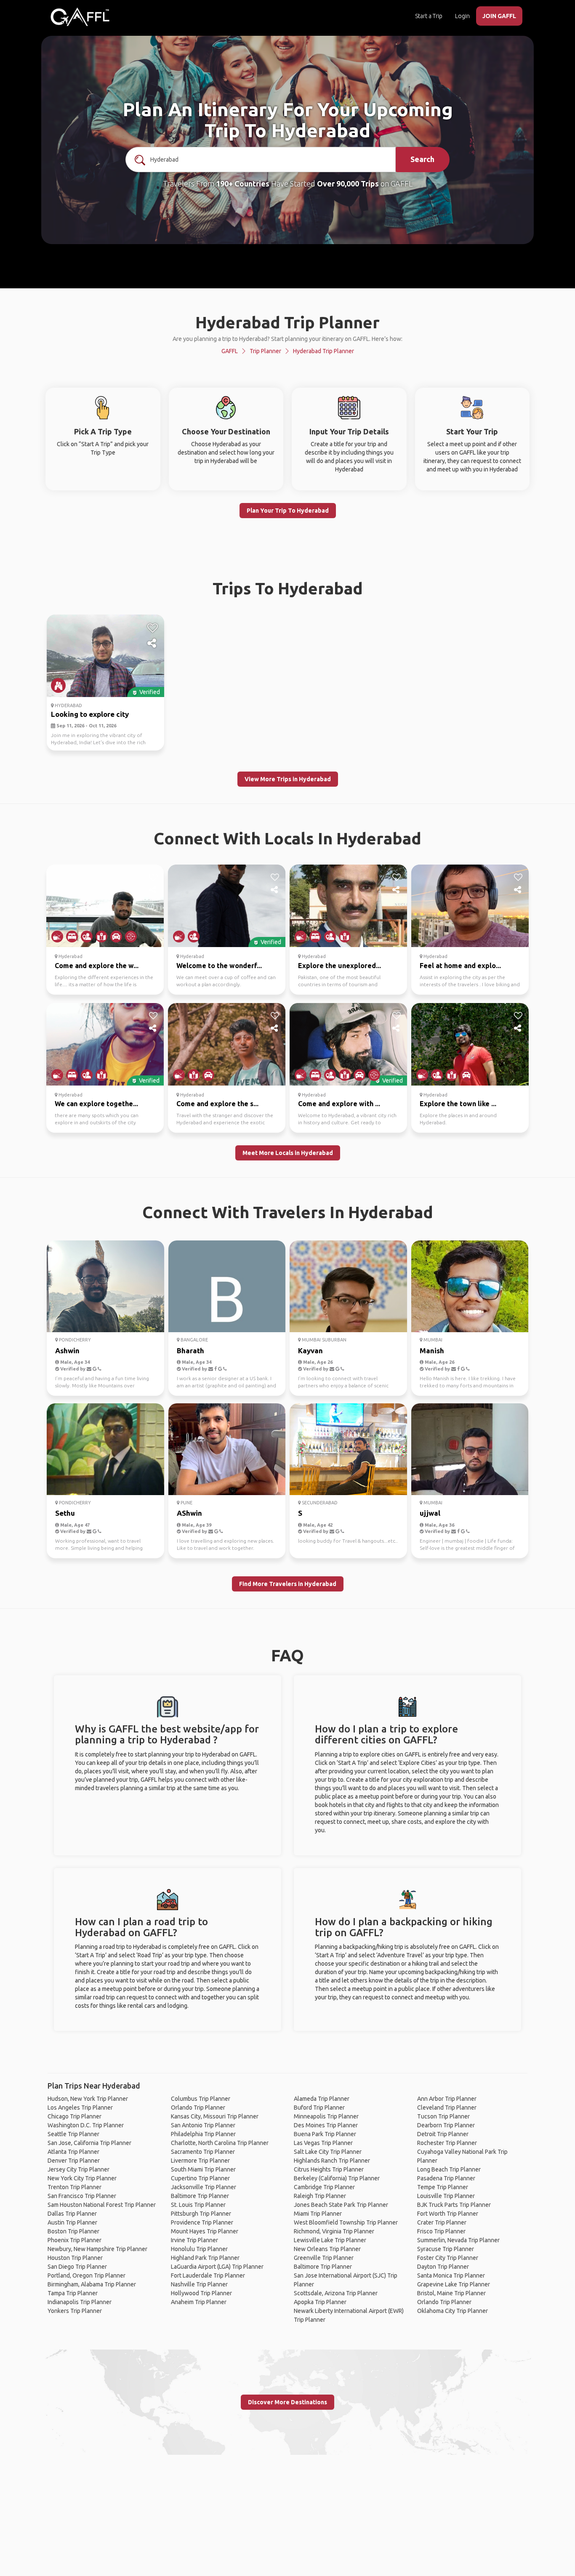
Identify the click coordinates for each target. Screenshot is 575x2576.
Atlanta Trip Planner (73, 2152)
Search (422, 159)
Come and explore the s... (217, 1104)
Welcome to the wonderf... (219, 966)
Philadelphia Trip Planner (203, 2134)
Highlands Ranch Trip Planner (332, 2161)
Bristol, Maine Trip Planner (451, 2293)
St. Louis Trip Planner (198, 2205)
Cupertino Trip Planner (200, 2178)
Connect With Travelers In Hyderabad (288, 1212)
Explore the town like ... (458, 1104)
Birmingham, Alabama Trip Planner (92, 2284)
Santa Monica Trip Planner (451, 2275)
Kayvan (310, 1351)
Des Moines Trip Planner (326, 2125)
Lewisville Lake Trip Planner (330, 2240)
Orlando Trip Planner (198, 2108)
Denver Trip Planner (74, 2161)
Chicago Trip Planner (75, 2116)
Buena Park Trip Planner (325, 2134)
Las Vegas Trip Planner (323, 2143)
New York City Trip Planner (82, 2178)
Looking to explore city (90, 714)
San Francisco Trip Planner (82, 2196)
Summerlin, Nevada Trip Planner (458, 2240)
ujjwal (430, 1513)
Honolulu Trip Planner (199, 2249)
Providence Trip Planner (202, 2222)
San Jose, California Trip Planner (89, 2143)
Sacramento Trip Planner (203, 2152)
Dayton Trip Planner (443, 2267)
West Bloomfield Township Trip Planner (346, 2222)
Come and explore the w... (97, 966)
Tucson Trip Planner (443, 2116)
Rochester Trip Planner (447, 2143)
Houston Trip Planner (75, 2258)
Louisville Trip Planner (446, 2196)
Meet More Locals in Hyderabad (288, 1153)
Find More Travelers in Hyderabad (288, 1584)
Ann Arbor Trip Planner (447, 2099)
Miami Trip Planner (318, 2214)
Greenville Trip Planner (324, 2258)
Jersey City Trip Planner (79, 2169)
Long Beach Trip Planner (449, 2169)
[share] (153, 644)
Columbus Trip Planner (201, 2099)
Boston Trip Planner (73, 2231)
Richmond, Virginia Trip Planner (334, 2231)
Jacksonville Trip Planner (204, 2187)
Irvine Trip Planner (194, 2240)
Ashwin (67, 1351)
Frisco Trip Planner (441, 2231)
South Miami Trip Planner (203, 2169)
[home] (80, 17)
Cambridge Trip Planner (324, 2187)
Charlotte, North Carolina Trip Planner (220, 2143)
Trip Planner (265, 351)
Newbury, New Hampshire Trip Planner (97, 2249)
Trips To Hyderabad (288, 588)
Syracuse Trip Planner (446, 2249)
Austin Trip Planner (72, 2222)
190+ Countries (243, 184)
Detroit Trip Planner (443, 2134)
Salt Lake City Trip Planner (328, 2152)
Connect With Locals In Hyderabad (287, 838)
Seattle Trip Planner (73, 2134)
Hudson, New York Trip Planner (88, 2099)
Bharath (190, 1351)
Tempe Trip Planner (443, 2187)
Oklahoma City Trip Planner (453, 2311)
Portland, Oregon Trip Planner (87, 2275)
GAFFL (230, 351)
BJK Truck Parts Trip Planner (454, 2205)
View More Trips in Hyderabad (288, 779)
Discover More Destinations (287, 2402)
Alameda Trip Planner (322, 2099)
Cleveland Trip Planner (447, 2108)
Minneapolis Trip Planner (326, 2116)
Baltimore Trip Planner (200, 2196)
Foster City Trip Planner (448, 2258)
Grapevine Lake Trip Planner (454, 2284)
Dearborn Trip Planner (446, 2125)
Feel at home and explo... (460, 966)
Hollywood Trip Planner (201, 2293)
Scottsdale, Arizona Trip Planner (336, 2293)
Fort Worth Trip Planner (448, 2214)
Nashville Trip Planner (199, 2284)
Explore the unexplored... (339, 966)
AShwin (189, 1513)
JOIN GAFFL (499, 16)
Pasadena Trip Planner (446, 2178)
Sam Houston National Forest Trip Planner (102, 2205)
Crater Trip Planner (442, 2222)
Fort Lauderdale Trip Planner (208, 2275)
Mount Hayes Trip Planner (205, 2231)
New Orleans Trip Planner (327, 2249)
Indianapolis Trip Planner (80, 2302)
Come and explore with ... (339, 1104)
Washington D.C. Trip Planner (86, 2125)
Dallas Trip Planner (72, 2214)
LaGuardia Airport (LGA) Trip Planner (217, 2267)
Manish (432, 1351)
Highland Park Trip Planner (205, 2258)
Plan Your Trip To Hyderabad (288, 511)
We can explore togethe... (96, 1104)
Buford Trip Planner (319, 2108)
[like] (153, 628)
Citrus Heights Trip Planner (329, 2169)
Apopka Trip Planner (320, 2302)
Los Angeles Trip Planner (80, 2108)
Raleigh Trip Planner (320, 2196)
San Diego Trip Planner (77, 2267)
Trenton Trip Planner (75, 2187)
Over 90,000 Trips (348, 184)
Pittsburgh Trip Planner (201, 2214)
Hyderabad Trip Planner (323, 351)
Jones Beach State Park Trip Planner (341, 2205)
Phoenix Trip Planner (75, 2240)
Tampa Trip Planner (73, 2293)
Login (462, 16)
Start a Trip (429, 16)
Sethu (65, 1513)
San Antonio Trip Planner (203, 2125)
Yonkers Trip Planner (75, 2311)
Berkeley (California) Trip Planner (337, 2178)
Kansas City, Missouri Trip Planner (215, 2116)
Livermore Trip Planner (200, 2161)
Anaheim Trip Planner (199, 2302)
